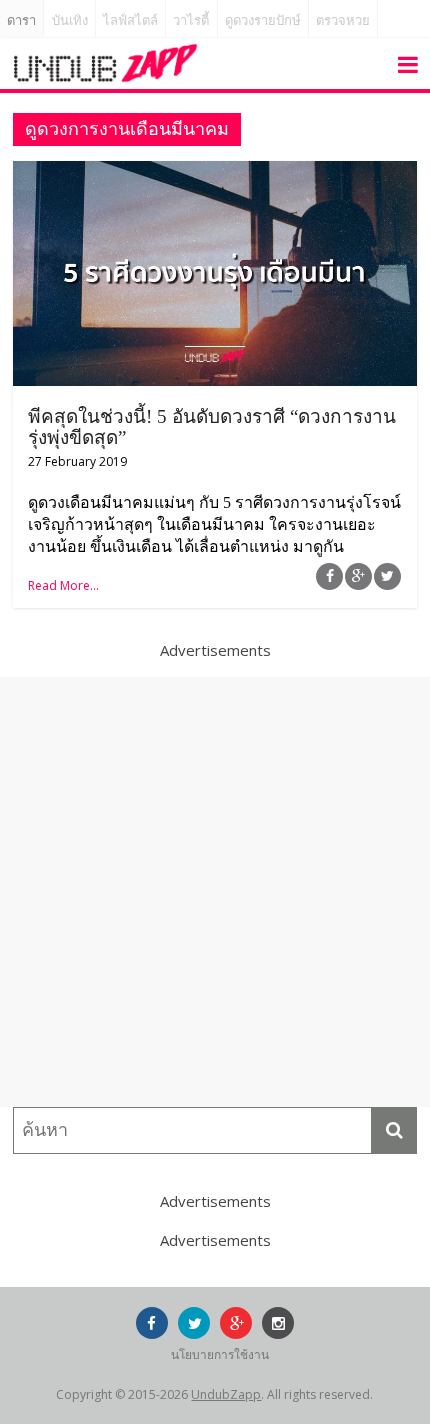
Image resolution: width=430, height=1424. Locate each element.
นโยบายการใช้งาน (220, 1354)
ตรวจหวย (343, 20)
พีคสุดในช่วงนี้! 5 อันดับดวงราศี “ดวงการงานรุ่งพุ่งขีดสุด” (212, 427)
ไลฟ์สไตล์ (130, 20)
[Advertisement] (215, 892)
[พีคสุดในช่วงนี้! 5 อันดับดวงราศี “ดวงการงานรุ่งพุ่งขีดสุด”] (215, 173)
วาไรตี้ (191, 20)
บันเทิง (70, 20)
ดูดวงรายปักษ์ (263, 20)
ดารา (21, 20)
